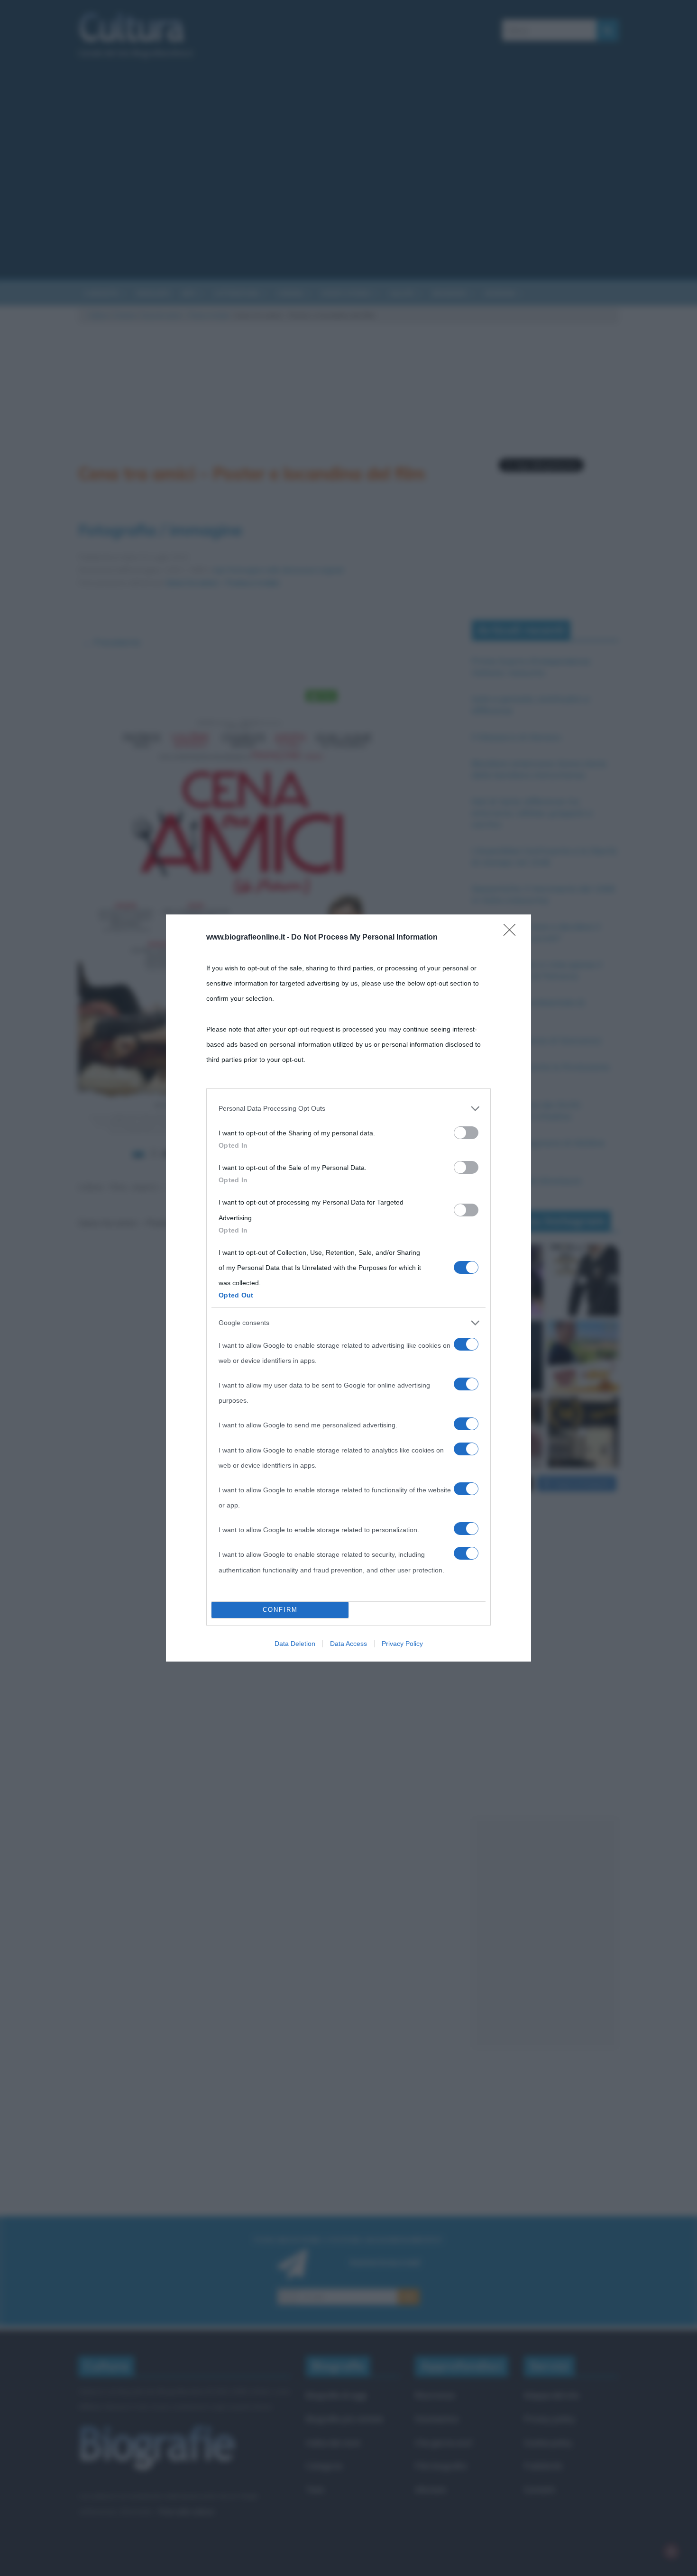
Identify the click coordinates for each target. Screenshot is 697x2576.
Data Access (348, 1644)
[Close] (513, 933)
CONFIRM (280, 1610)
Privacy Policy (402, 1644)
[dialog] (348, 1288)
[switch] (466, 1133)
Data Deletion (295, 1644)
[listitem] (348, 1108)
